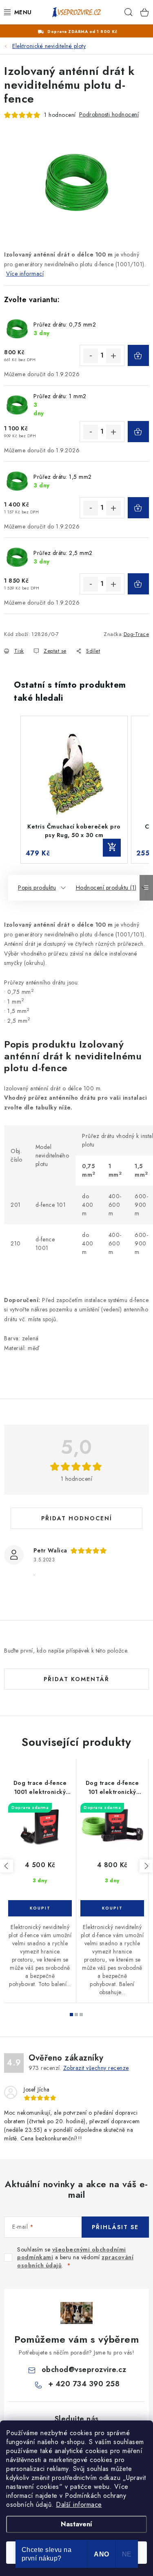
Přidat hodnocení (77, 1518)
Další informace (79, 2505)
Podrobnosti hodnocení (109, 114)
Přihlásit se (115, 2227)
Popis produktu (37, 888)
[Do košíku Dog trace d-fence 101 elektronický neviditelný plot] (112, 1908)
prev (7, 1866)
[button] (12, 790)
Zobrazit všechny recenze (96, 2068)
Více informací (25, 274)
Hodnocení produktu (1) (106, 888)
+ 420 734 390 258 (84, 2384)
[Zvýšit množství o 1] (113, 356)
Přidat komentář (76, 1679)
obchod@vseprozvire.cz (84, 2370)
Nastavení (76, 2524)
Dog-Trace (136, 634)
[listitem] (74, 790)
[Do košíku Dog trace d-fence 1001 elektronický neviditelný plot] (40, 1908)
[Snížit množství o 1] (91, 356)
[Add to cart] (112, 848)
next (146, 1866)
